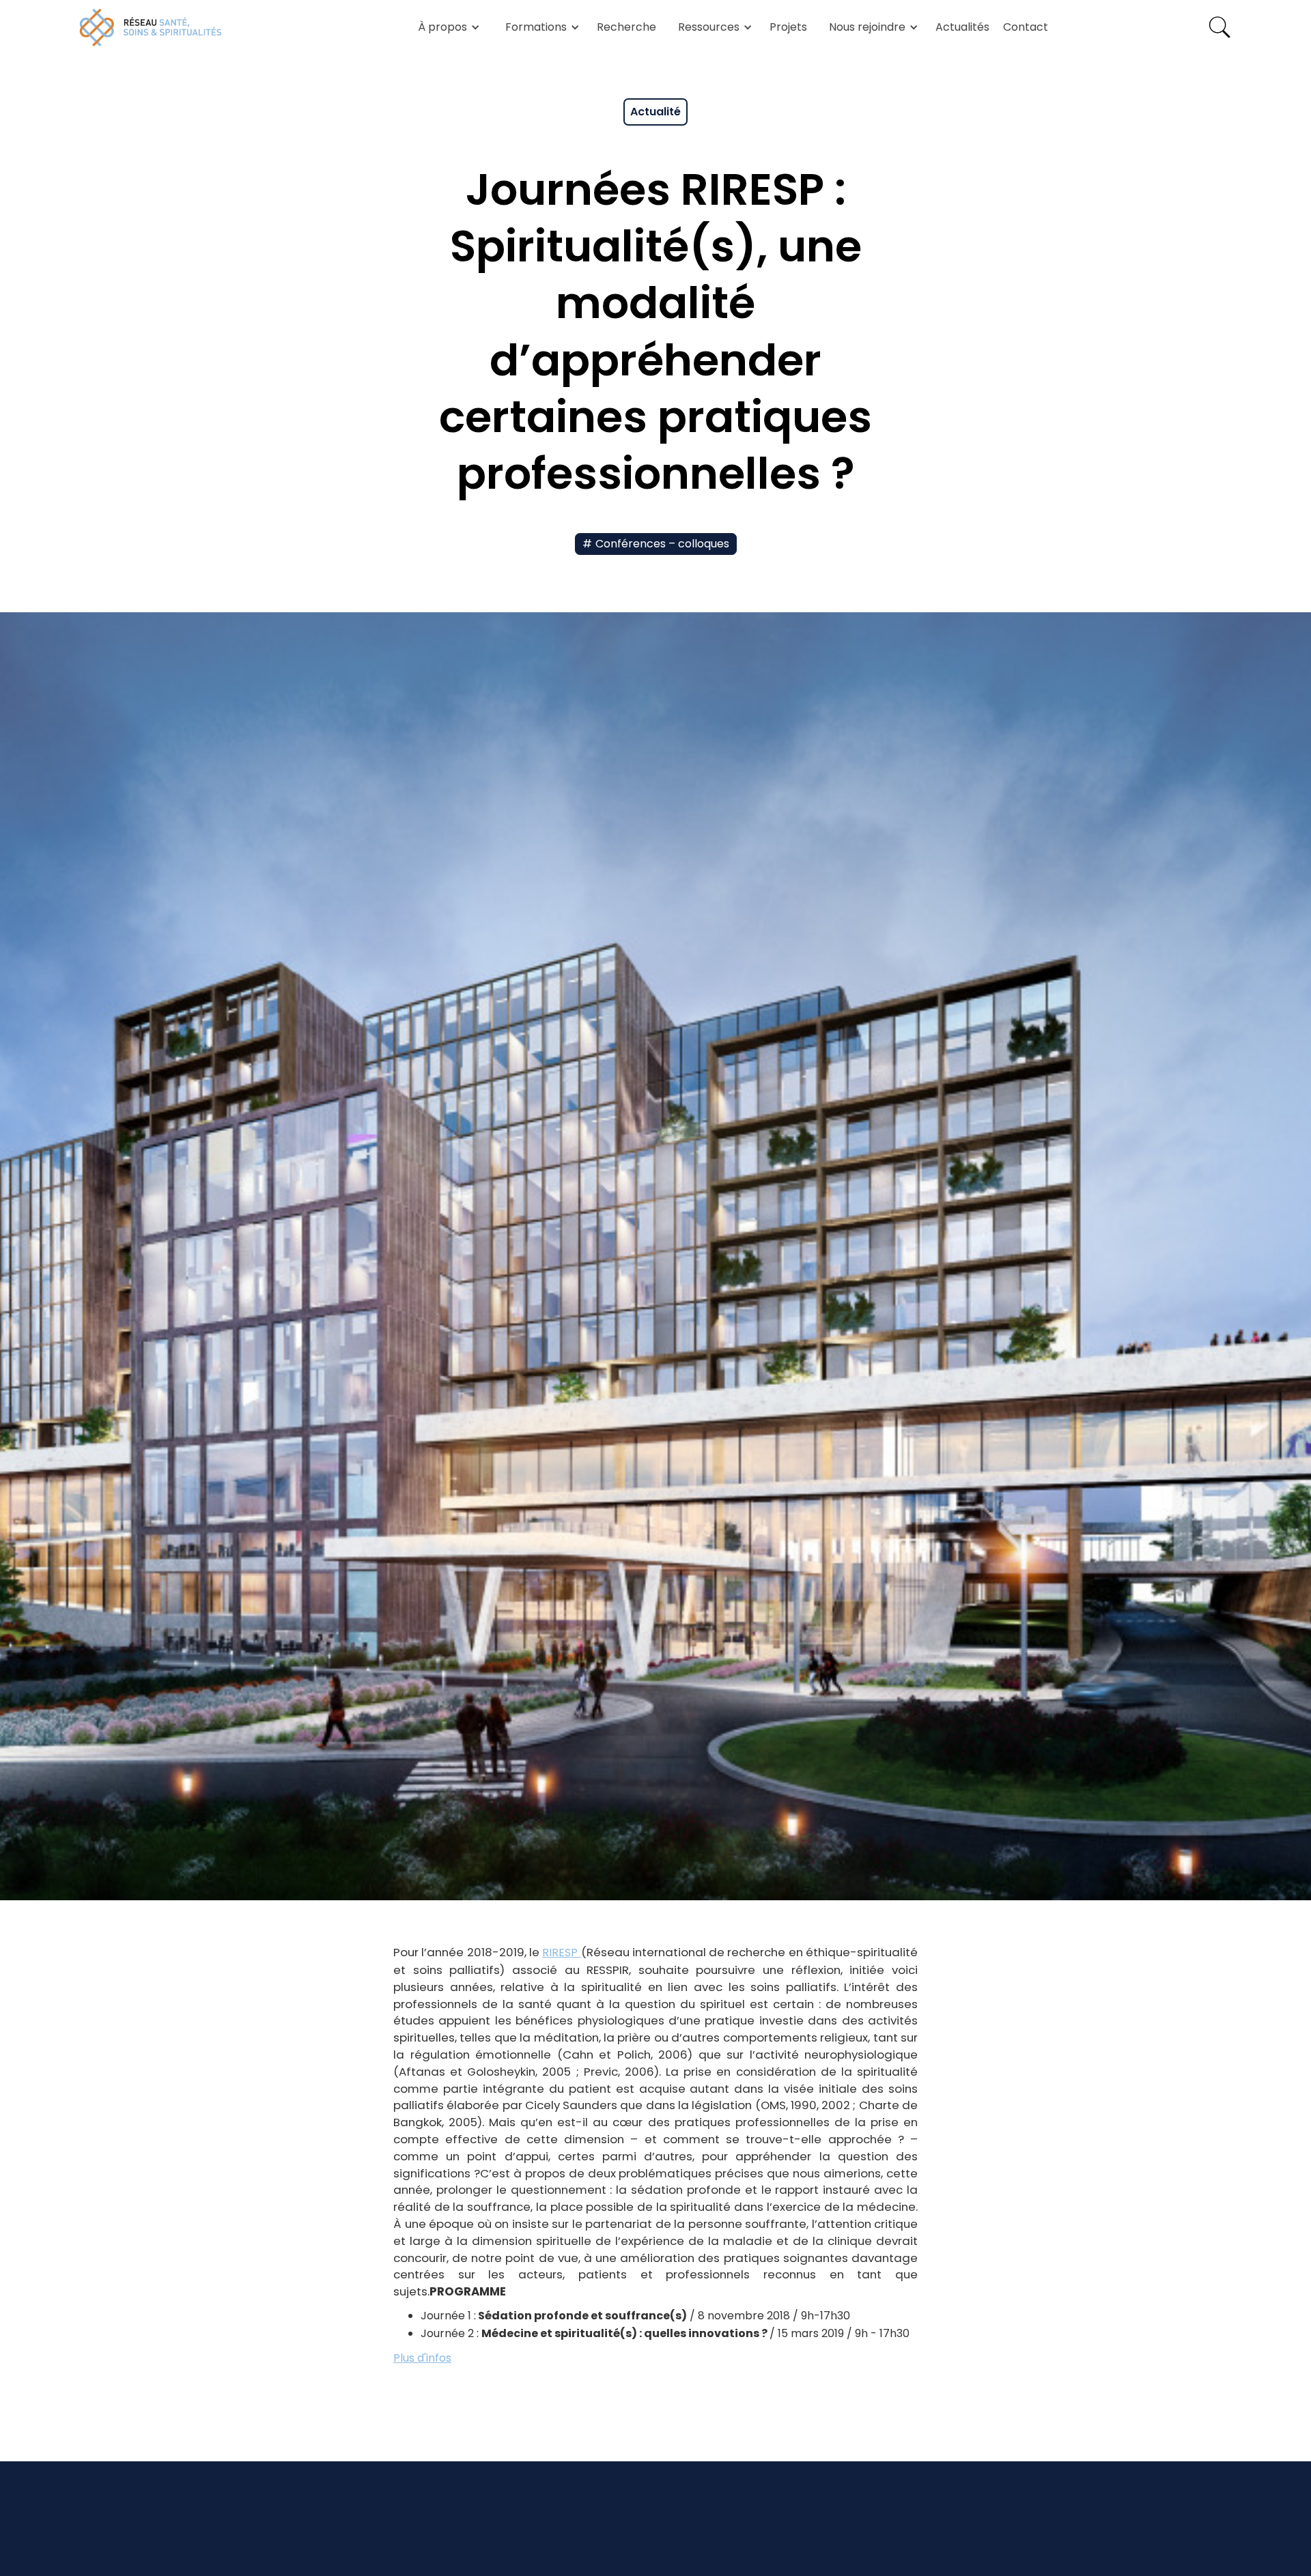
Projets (788, 27)
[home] (151, 27)
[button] (447, 27)
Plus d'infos (422, 2358)
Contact (1026, 27)
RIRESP (561, 1952)
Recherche (626, 27)
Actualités (962, 27)
